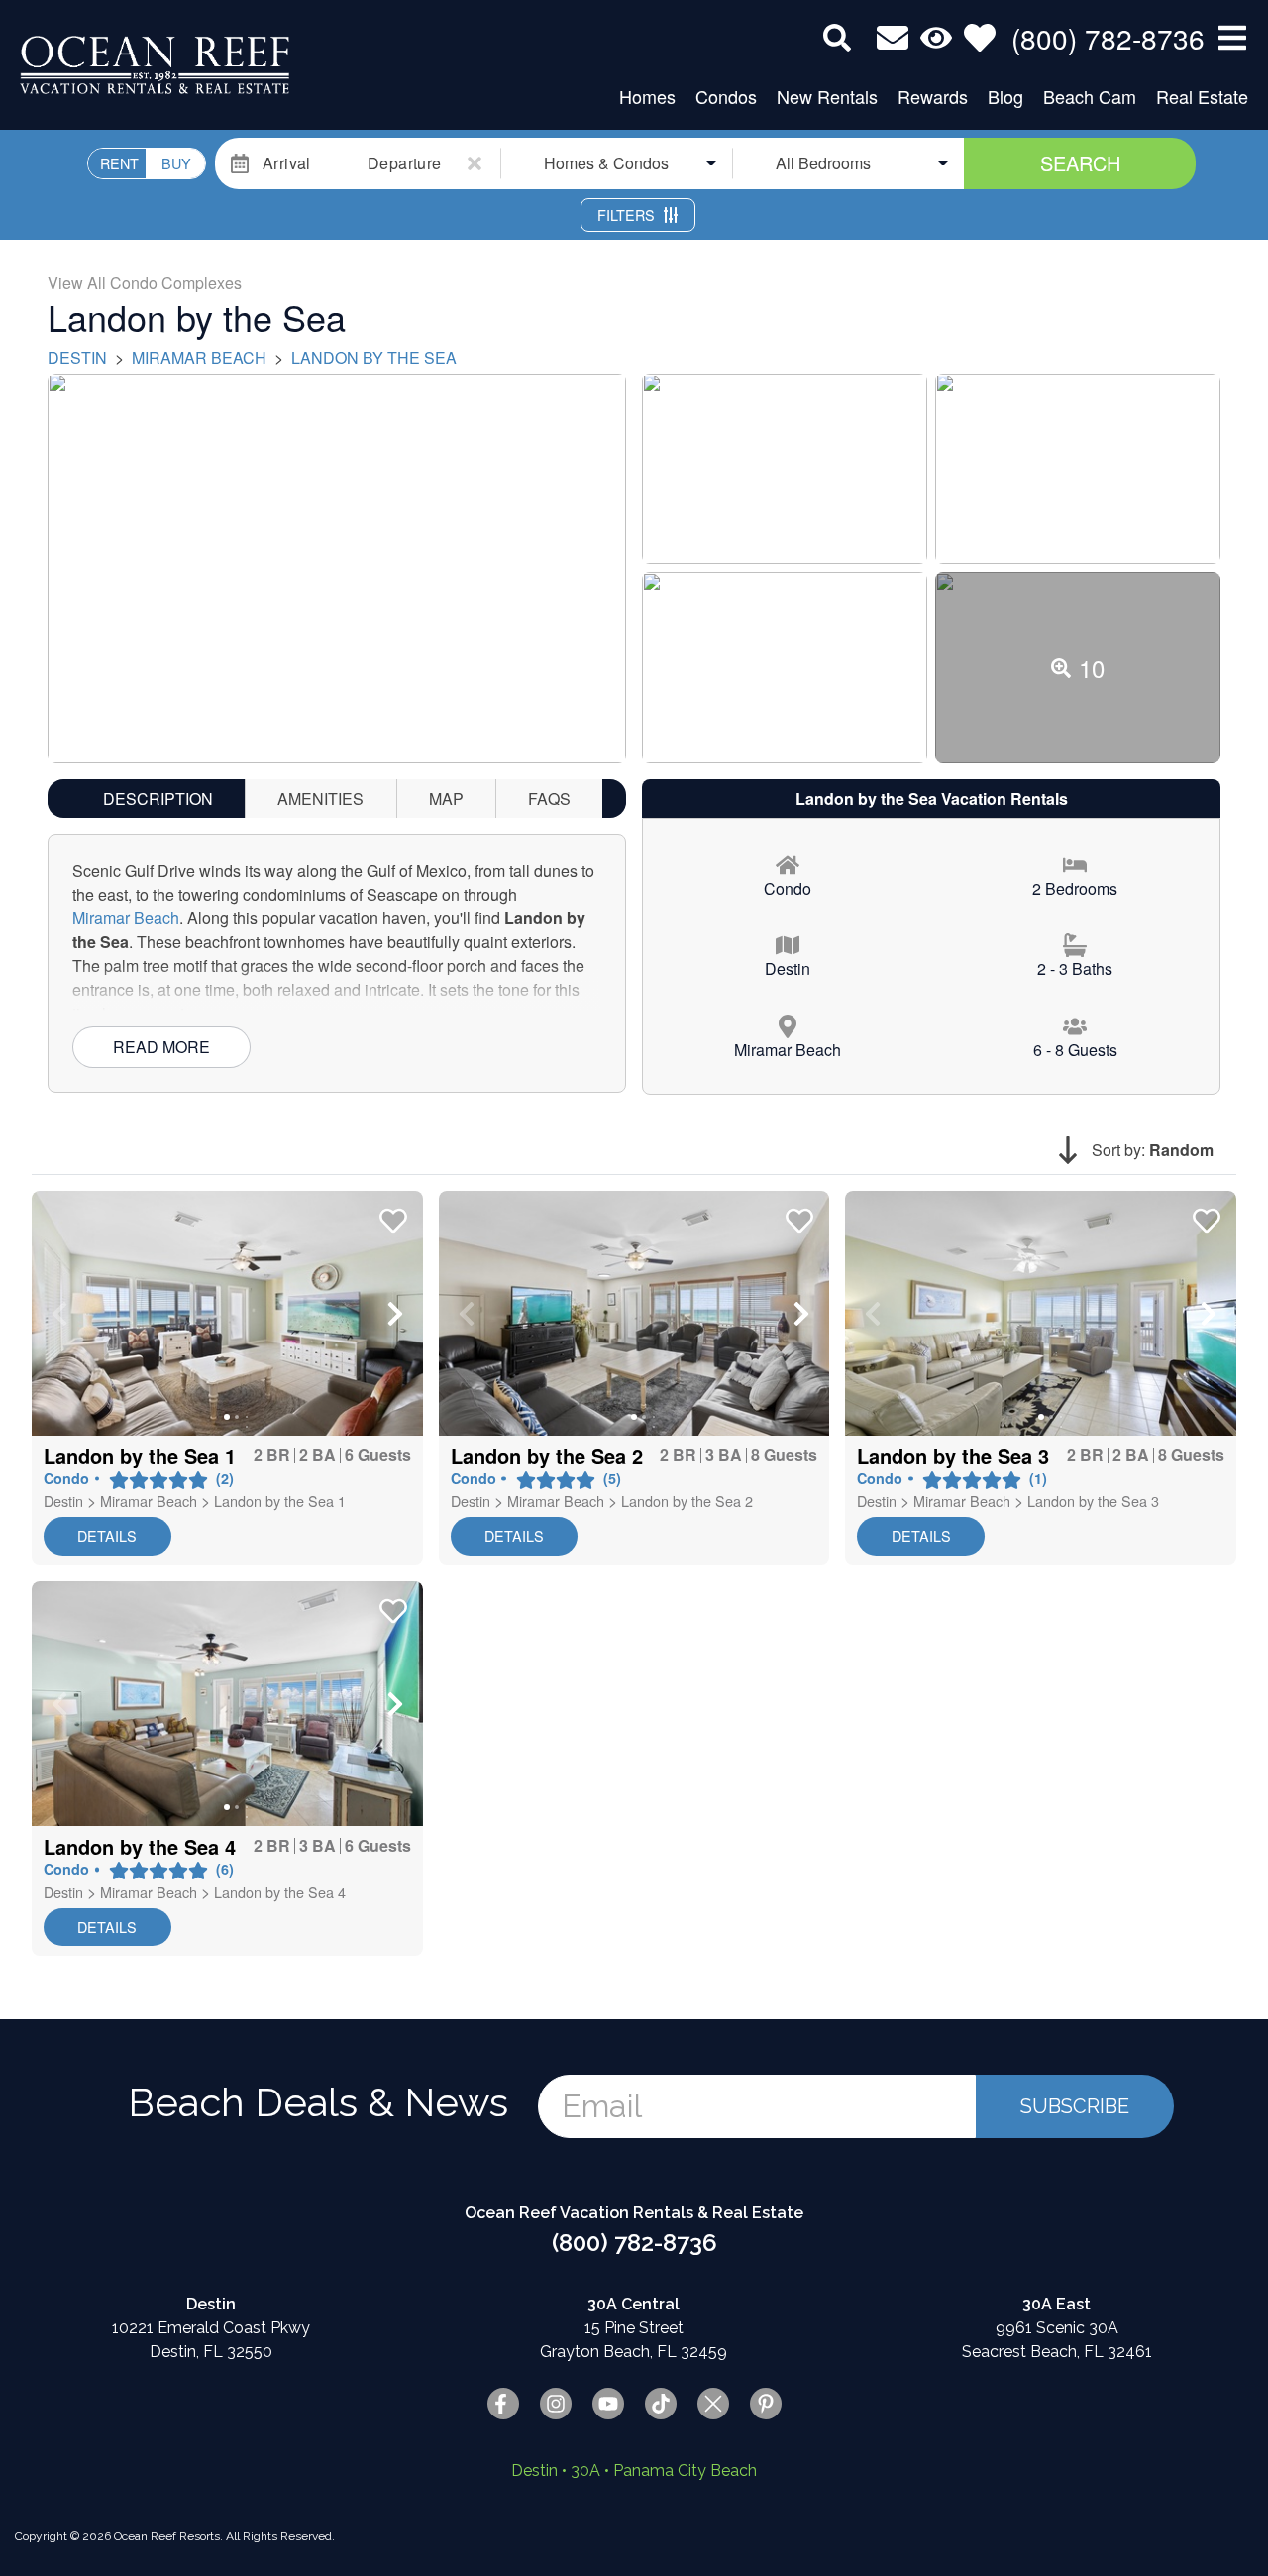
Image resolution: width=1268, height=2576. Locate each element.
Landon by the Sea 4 (280, 1892)
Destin (77, 357)
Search (1080, 163)
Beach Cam (1090, 96)
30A (585, 2470)
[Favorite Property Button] (391, 1215)
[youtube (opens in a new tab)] (608, 2404)
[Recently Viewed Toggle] (936, 38)
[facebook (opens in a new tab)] (503, 2404)
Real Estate (1202, 96)
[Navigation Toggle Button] (1232, 38)
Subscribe (1075, 2106)
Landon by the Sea (374, 357)
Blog (1005, 96)
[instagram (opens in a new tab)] (556, 2404)
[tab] (158, 799)
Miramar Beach (199, 357)
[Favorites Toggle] (980, 38)
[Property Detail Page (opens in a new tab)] (227, 1313)
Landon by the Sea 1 (280, 1501)
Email (602, 2106)
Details (107, 1535)
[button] (59, 1314)
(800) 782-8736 (634, 2243)
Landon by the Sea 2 (687, 1501)
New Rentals (827, 96)
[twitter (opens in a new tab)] (713, 2404)
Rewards (933, 96)
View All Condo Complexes (145, 283)
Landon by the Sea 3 (1093, 1501)
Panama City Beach (685, 2470)
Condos (726, 96)
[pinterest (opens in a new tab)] (766, 2404)
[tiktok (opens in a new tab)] (661, 2404)
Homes (647, 96)
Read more (161, 1047)
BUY (176, 163)
